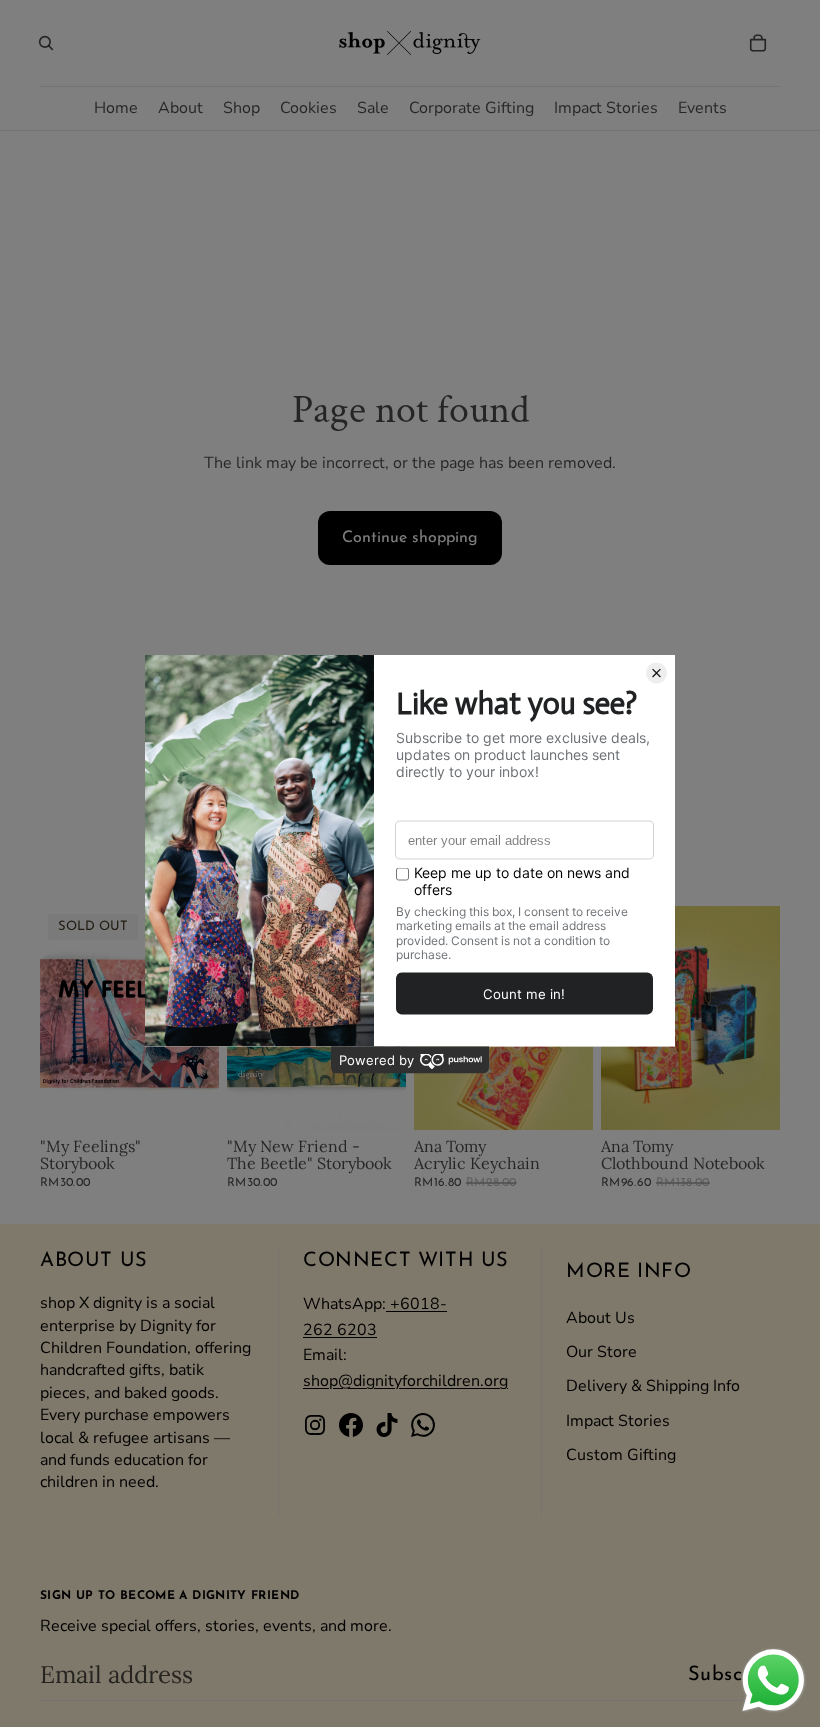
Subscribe (734, 1675)
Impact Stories (618, 1421)
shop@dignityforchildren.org (405, 1381)
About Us (600, 1318)
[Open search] (46, 43)
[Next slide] (764, 1018)
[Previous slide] (55, 1018)
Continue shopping (410, 538)
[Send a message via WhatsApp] (773, 1680)
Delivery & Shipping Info (653, 1386)
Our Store (601, 1352)
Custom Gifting (621, 1455)
